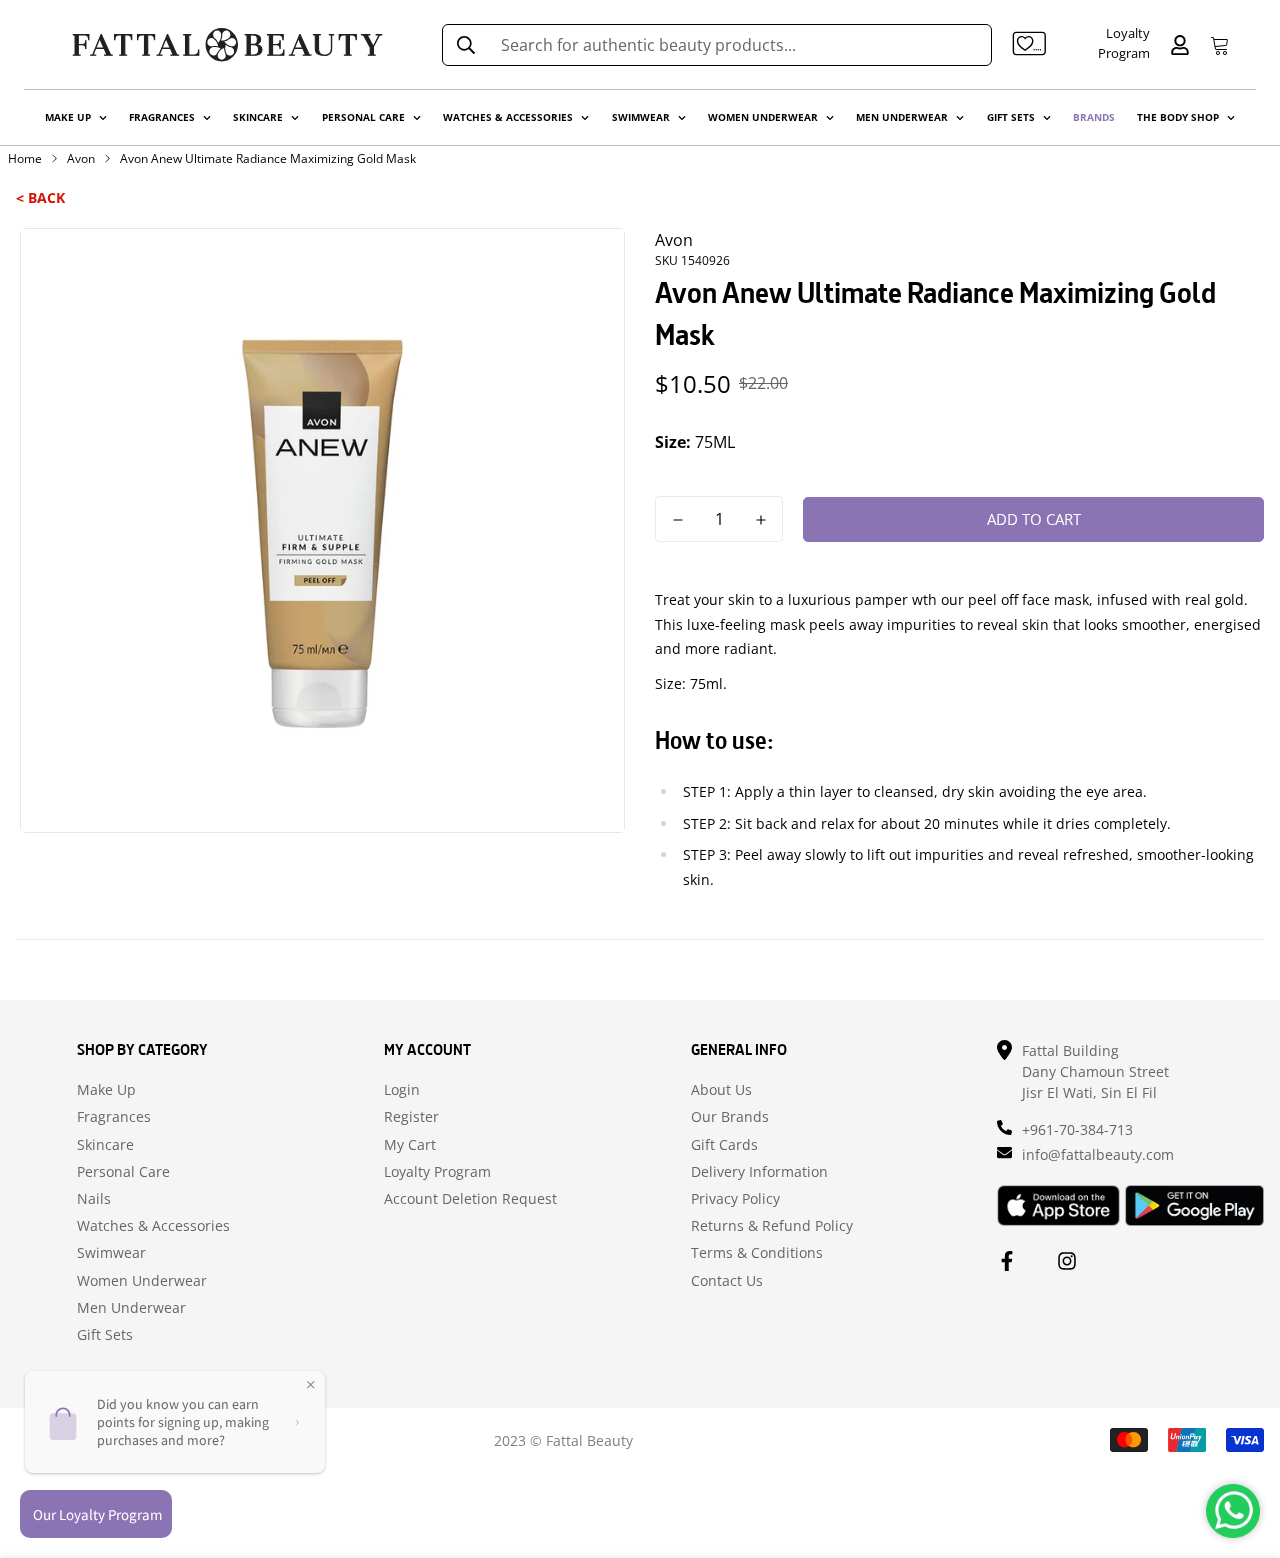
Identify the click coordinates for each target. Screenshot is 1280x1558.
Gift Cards (724, 1145)
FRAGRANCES (162, 117)
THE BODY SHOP (1178, 117)
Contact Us (727, 1281)
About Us (721, 1090)
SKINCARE (258, 117)
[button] (1216, 45)
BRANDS (1094, 117)
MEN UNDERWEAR (902, 117)
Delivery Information (759, 1172)
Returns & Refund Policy (772, 1226)
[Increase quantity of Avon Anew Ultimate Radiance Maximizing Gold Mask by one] (760, 520)
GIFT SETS (1011, 117)
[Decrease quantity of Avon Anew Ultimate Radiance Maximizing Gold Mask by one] (677, 520)
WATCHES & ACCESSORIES (508, 117)
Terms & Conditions (757, 1253)
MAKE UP (68, 117)
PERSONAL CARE (363, 117)
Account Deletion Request (470, 1199)
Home (25, 158)
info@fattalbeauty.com (1098, 1154)
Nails (94, 1199)
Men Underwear (131, 1308)
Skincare (105, 1145)
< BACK (40, 197)
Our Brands (730, 1117)
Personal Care (123, 1172)
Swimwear (111, 1253)
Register (411, 1117)
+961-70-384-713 (1077, 1129)
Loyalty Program (437, 1172)
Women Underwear (142, 1281)
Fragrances (114, 1117)
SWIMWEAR (641, 117)
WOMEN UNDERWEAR (763, 117)
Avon (81, 158)
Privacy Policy (735, 1199)
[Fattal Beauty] (227, 44)
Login (402, 1090)
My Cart (410, 1145)
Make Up (106, 1090)
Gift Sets (105, 1335)
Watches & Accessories (153, 1226)
